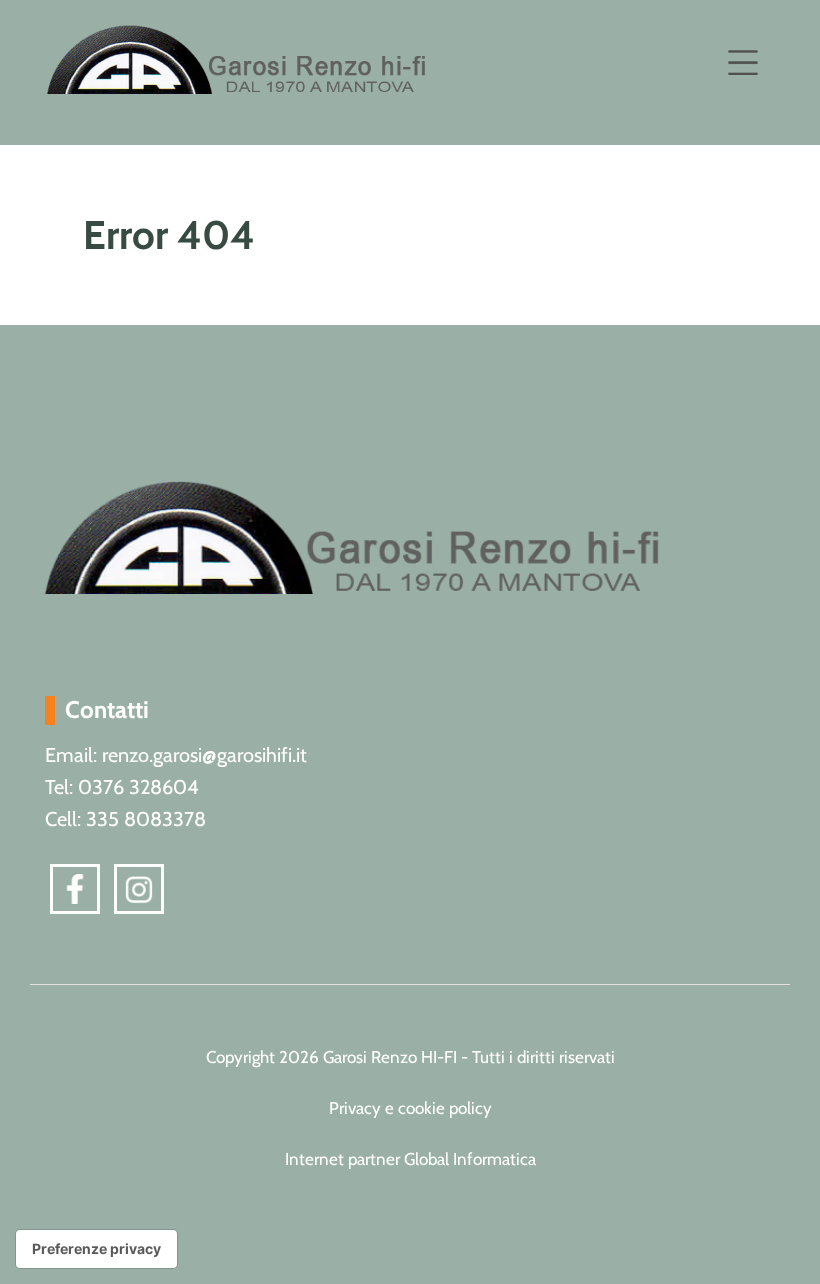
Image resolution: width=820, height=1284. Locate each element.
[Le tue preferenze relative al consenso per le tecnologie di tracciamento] (96, 1249)
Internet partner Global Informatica (410, 1159)
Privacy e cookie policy (410, 1108)
